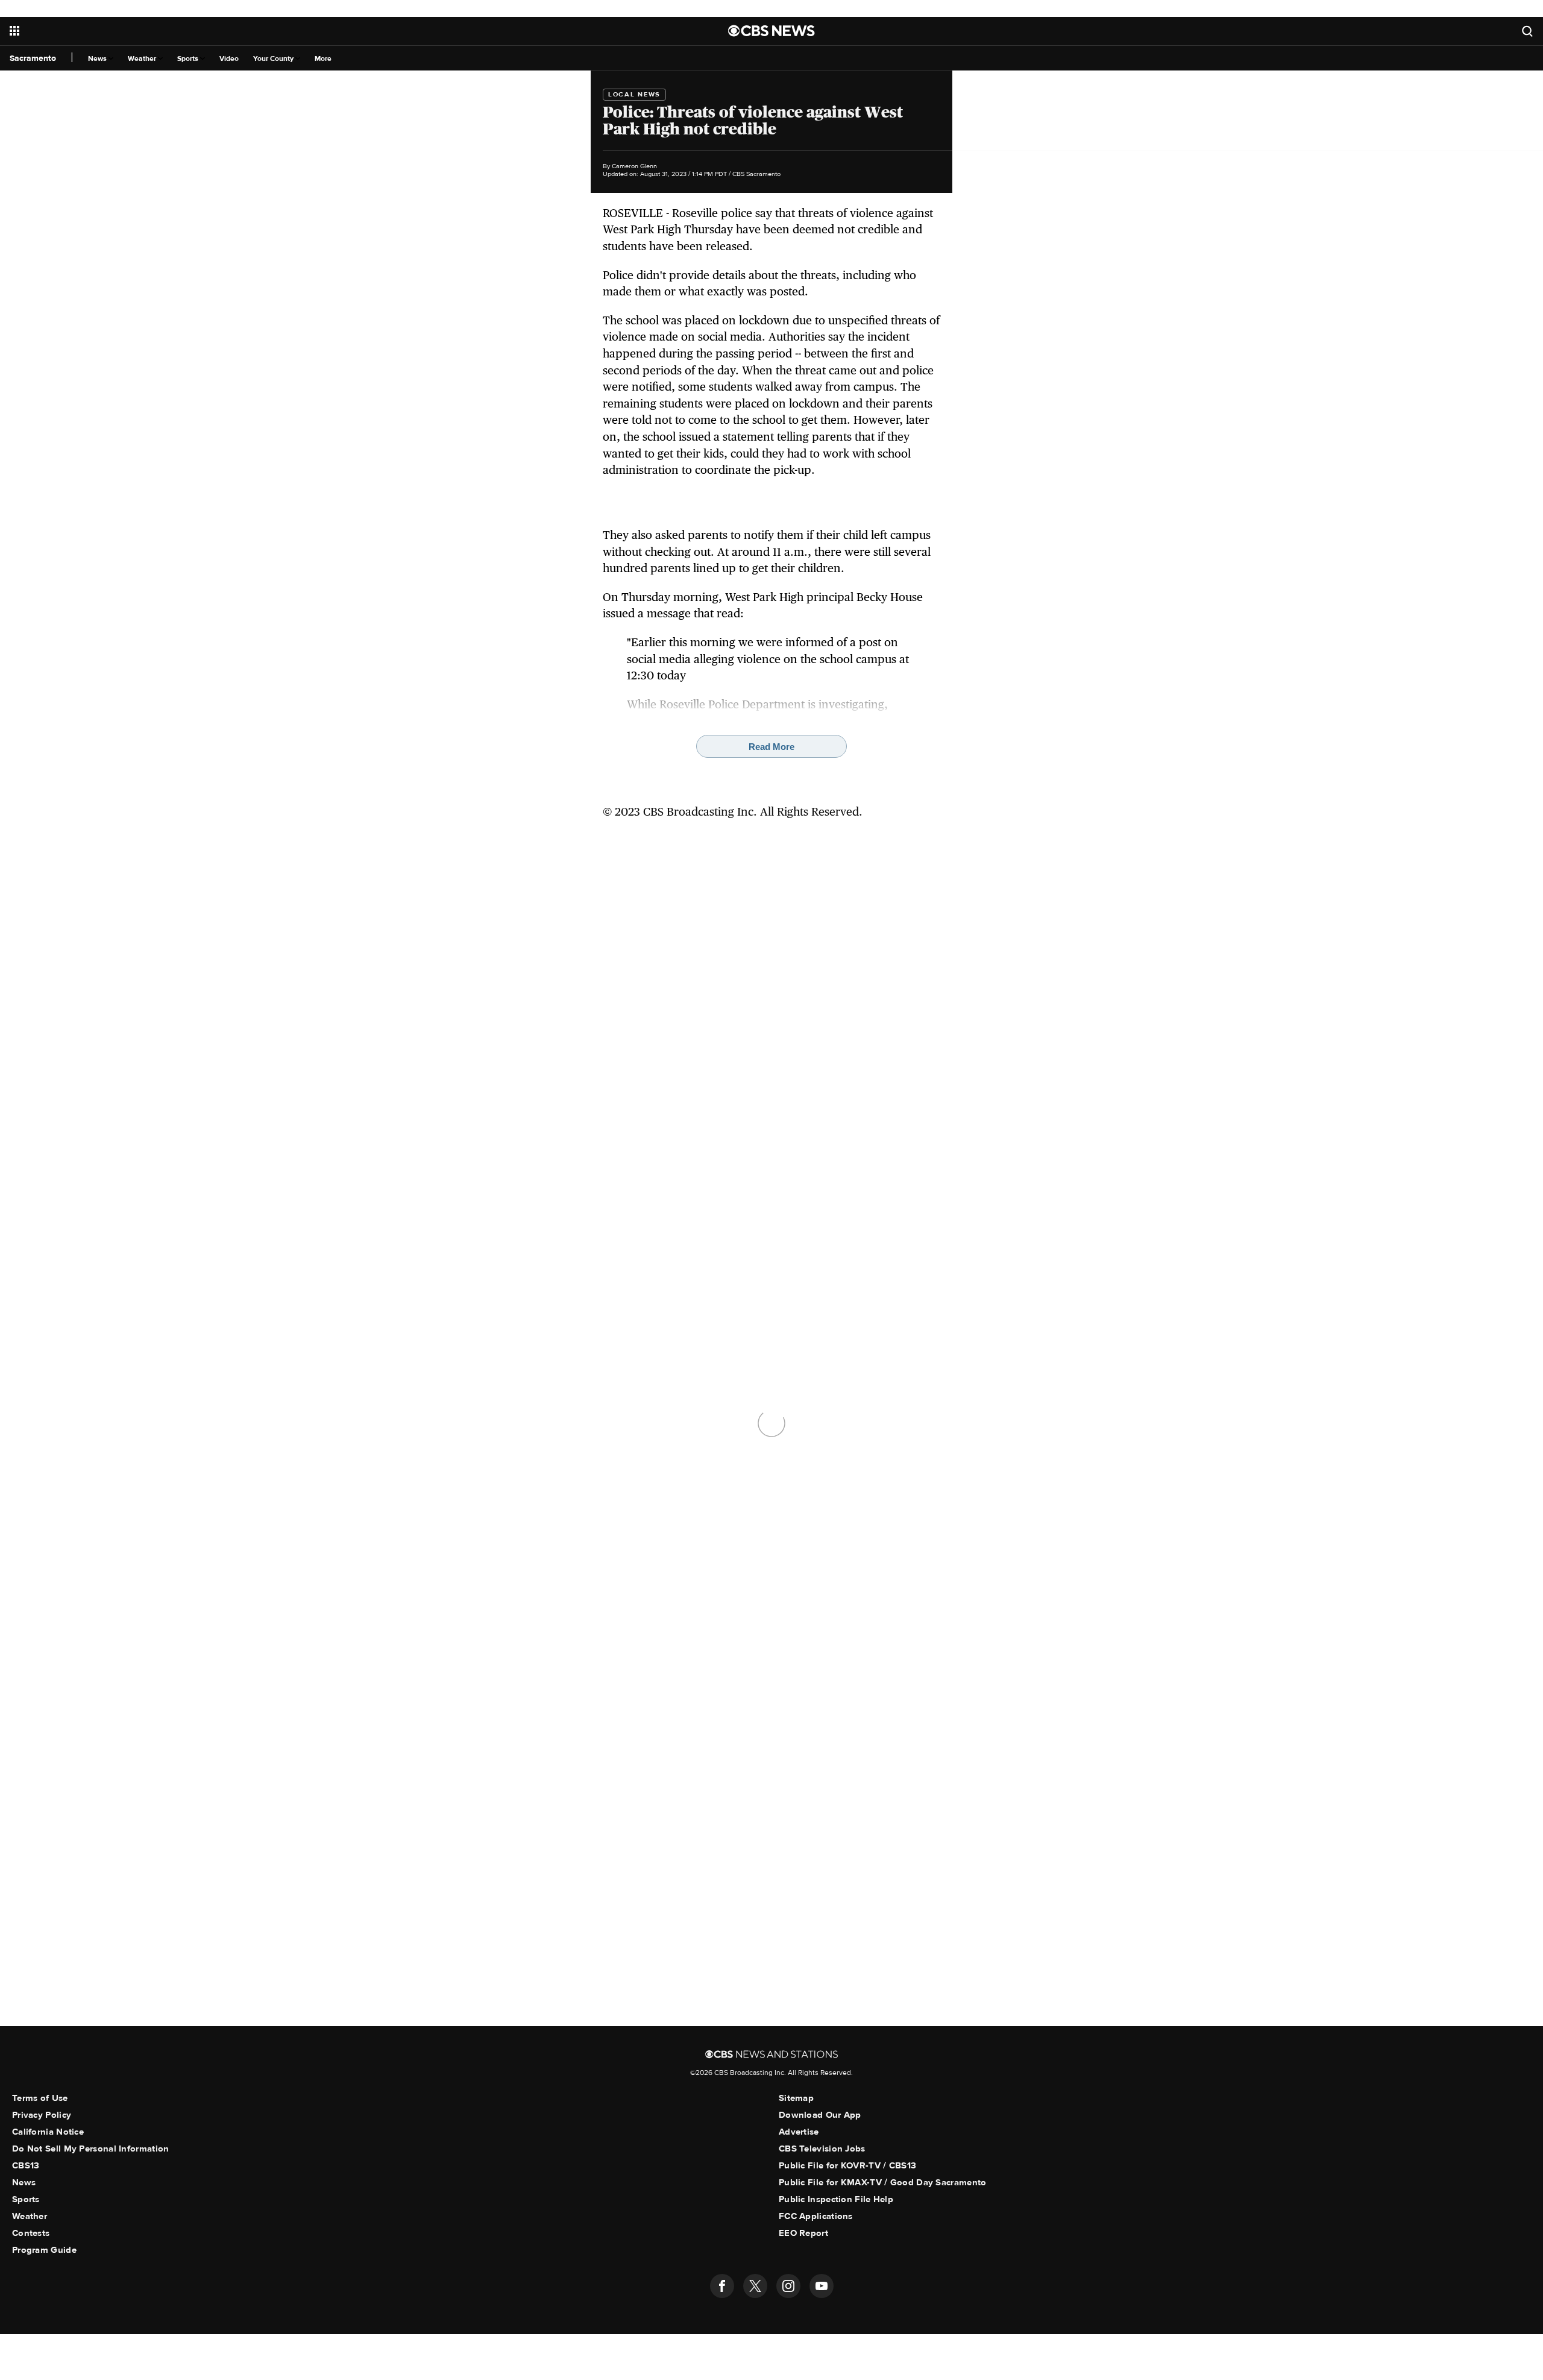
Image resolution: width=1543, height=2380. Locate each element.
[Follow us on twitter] (755, 2286)
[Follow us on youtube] (822, 2286)
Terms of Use (40, 2098)
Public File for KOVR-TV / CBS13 (847, 2165)
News (98, 59)
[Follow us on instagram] (788, 2286)
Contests (31, 2233)
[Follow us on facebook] (722, 2286)
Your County (274, 59)
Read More (771, 747)
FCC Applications (816, 2216)
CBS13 (26, 2165)
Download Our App (820, 2115)
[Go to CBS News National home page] (771, 31)
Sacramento (33, 58)
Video (229, 59)
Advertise (799, 2132)
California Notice (48, 2132)
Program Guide (44, 2250)
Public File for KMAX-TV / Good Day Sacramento (883, 2182)
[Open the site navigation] (264, 31)
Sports (189, 59)
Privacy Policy (42, 2115)
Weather (143, 59)
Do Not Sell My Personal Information (91, 2149)
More (323, 59)
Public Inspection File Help (836, 2199)
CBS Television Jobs (822, 2149)
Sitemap (796, 2098)
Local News (634, 94)
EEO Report (803, 2233)
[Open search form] (1527, 31)
